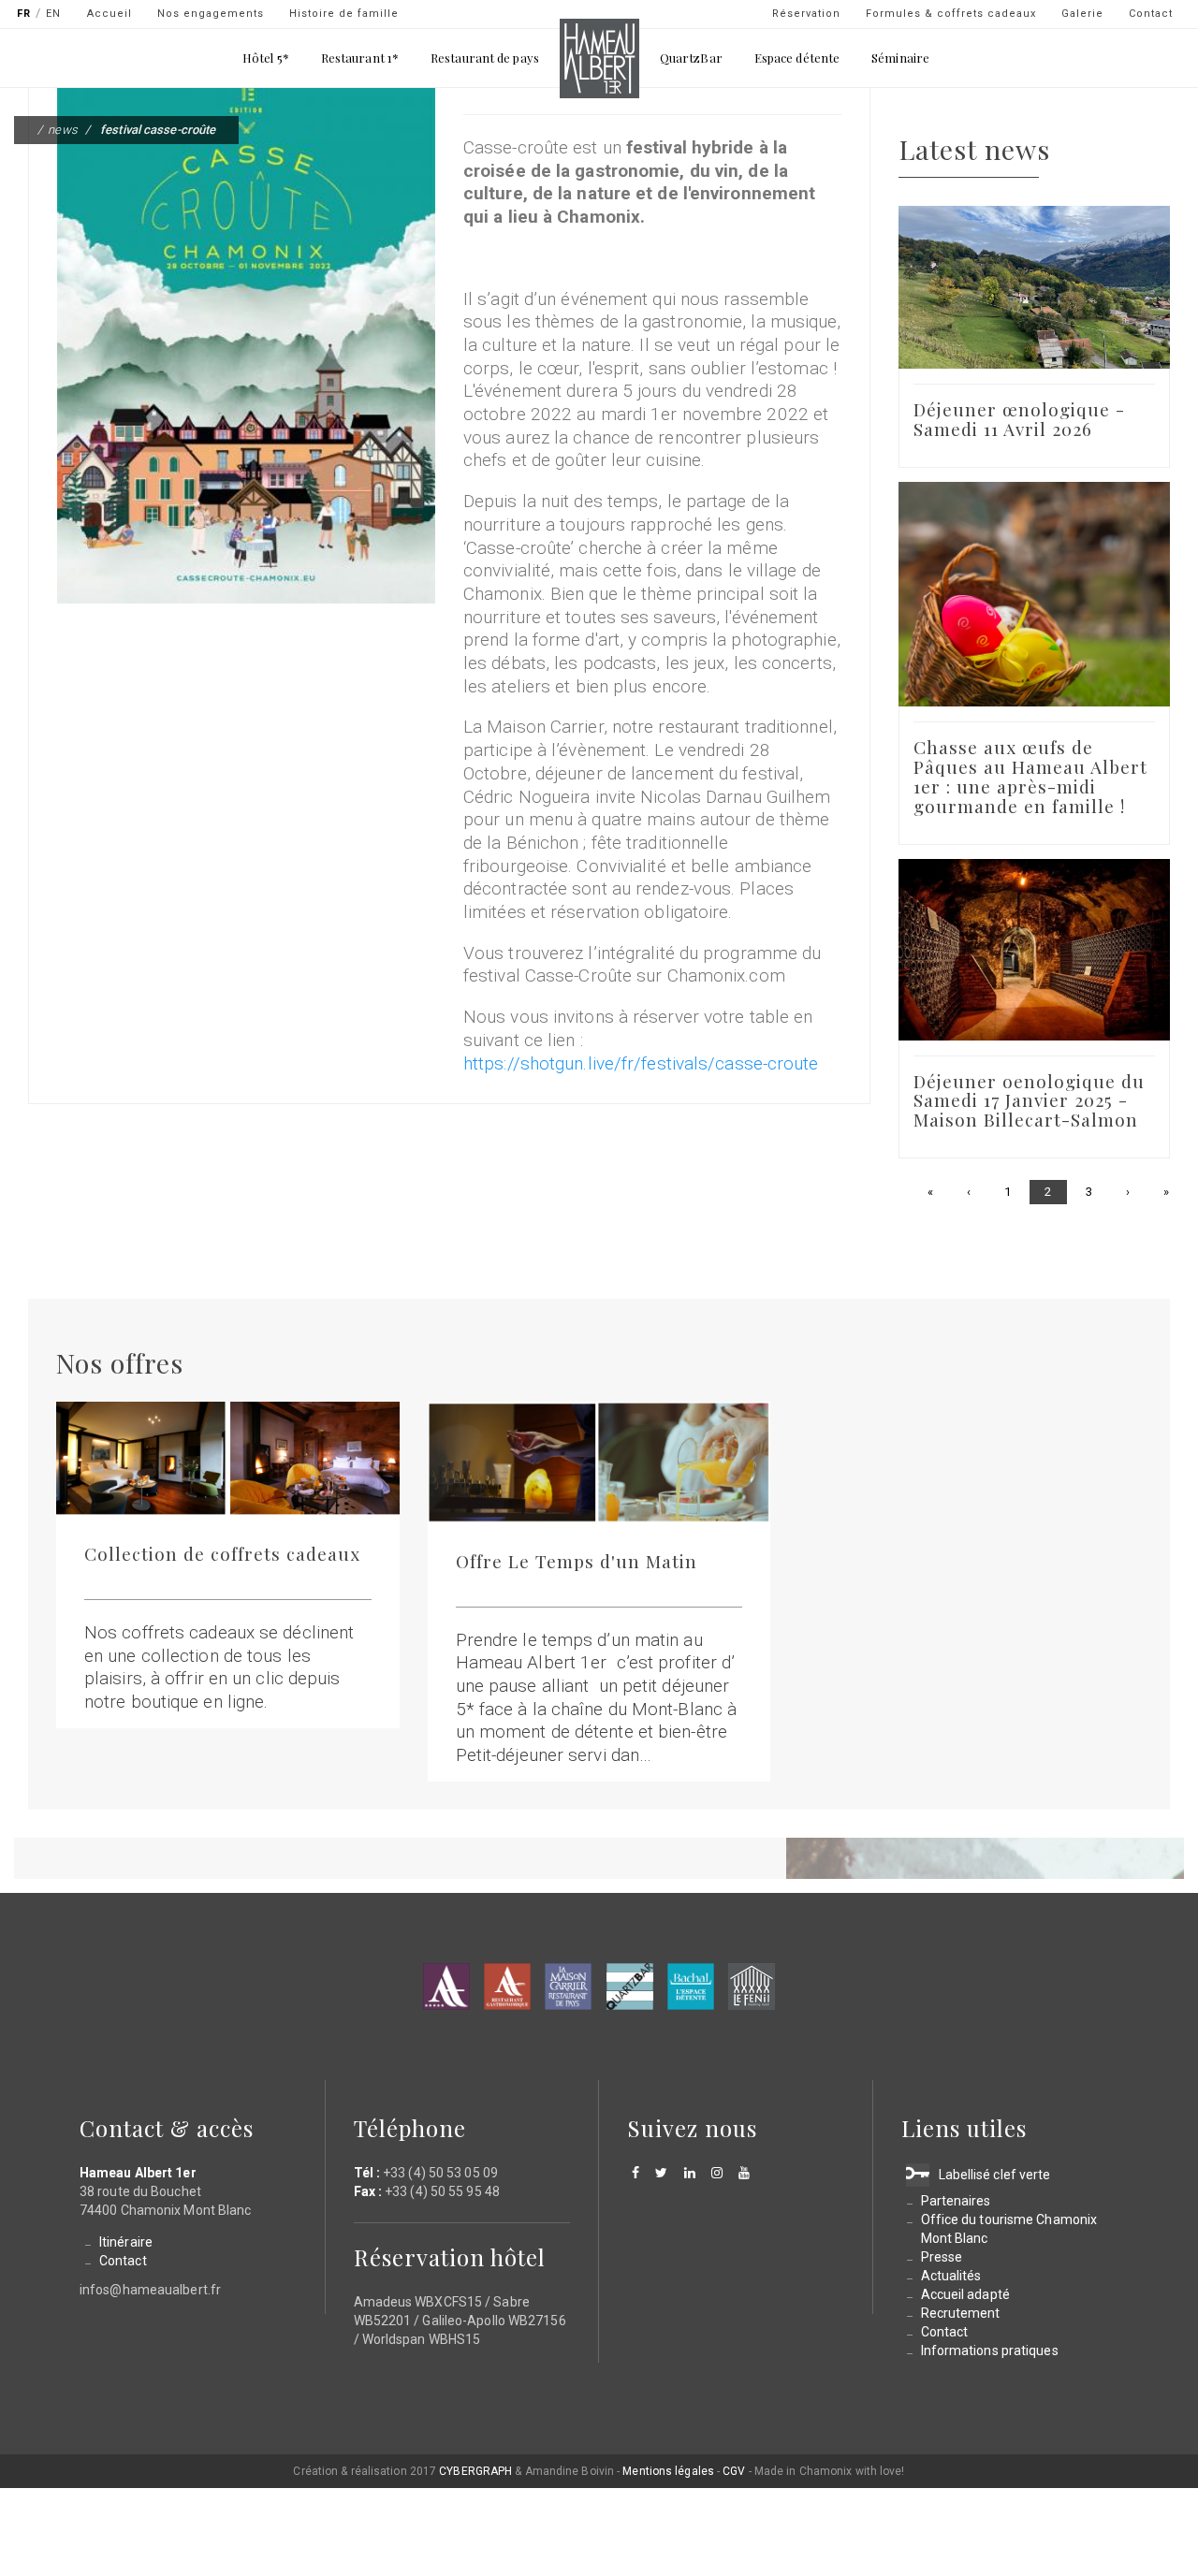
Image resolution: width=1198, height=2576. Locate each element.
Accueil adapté (965, 2294)
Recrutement (961, 2313)
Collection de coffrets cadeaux (222, 1553)
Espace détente (797, 58)
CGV (734, 2471)
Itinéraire (126, 2242)
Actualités (951, 2276)
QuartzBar (691, 58)
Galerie (1082, 14)
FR (24, 14)
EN (53, 14)
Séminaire (900, 58)
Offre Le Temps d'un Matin (577, 1561)
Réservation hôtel (450, 2257)
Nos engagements (211, 14)
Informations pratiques (990, 2350)
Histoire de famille (344, 14)
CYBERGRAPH (475, 2471)
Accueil (110, 14)
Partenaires (956, 2201)
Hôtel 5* (266, 58)
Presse (942, 2257)
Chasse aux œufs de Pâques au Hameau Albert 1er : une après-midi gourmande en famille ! (1030, 776)
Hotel (446, 1987)
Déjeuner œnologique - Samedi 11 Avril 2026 (1019, 419)
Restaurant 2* (507, 1987)
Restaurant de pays (485, 58)
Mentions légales (668, 2471)
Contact (1151, 14)
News (62, 130)
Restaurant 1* (360, 58)
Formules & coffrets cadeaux (951, 14)
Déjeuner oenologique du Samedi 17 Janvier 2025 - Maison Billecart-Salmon (1029, 1100)
